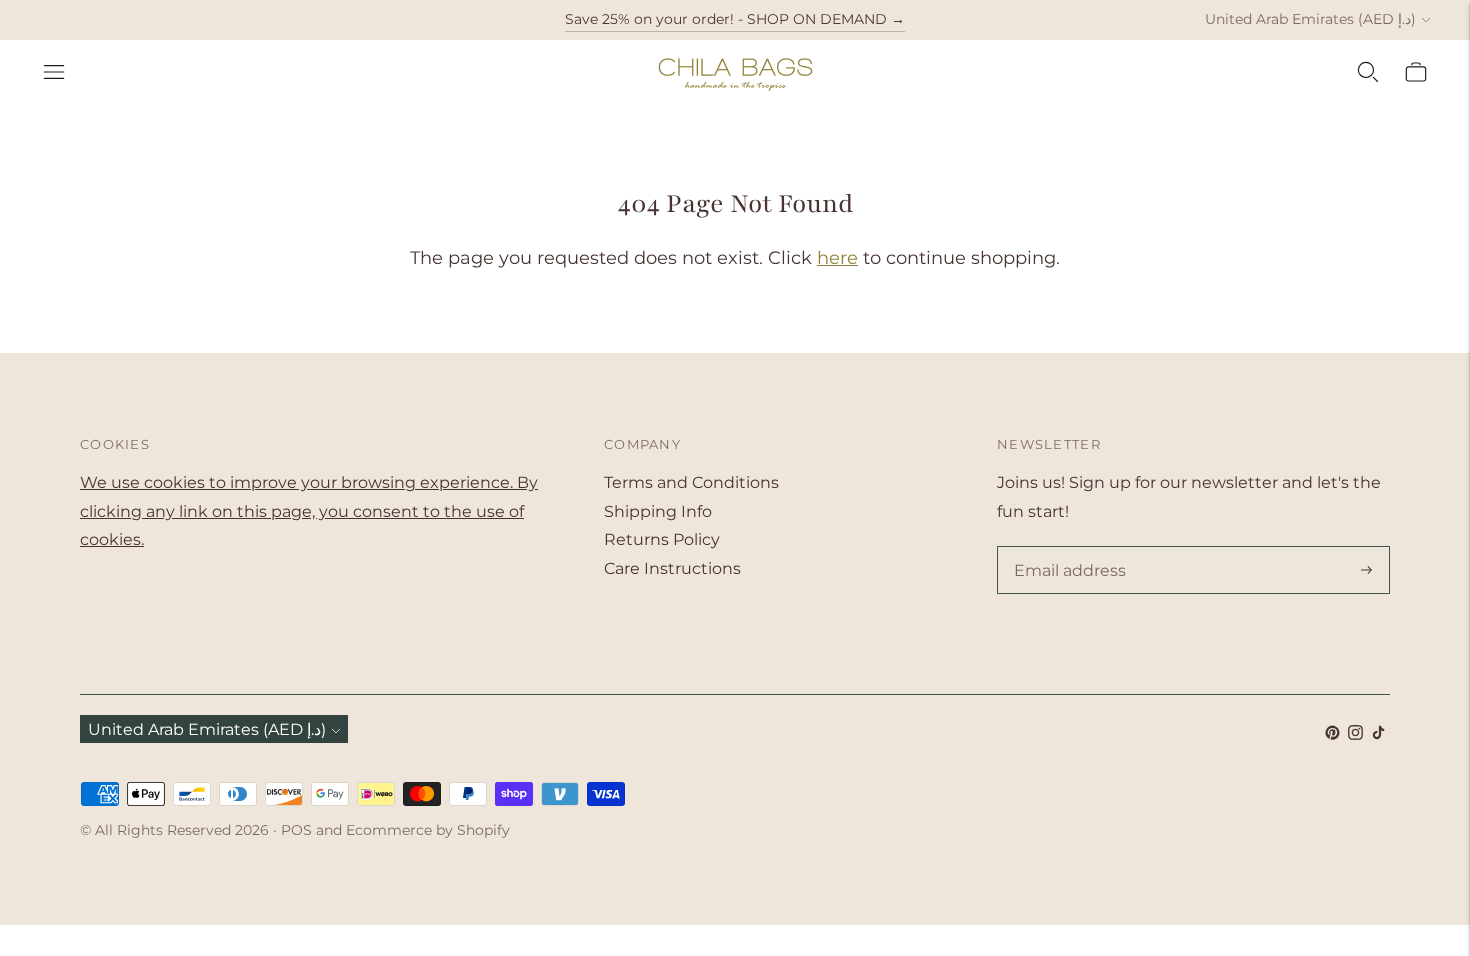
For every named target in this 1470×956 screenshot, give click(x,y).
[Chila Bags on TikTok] (1378, 734)
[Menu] (54, 72)
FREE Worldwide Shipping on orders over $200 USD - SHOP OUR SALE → (734, 36)
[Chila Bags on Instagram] (1355, 734)
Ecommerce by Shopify (428, 830)
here (837, 258)
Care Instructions (672, 568)
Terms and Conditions (691, 482)
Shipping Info (658, 511)
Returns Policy (662, 539)
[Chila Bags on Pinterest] (1332, 734)
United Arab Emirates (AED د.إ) (1310, 19)
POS (296, 830)
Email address (1066, 548)
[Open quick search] (1368, 72)
